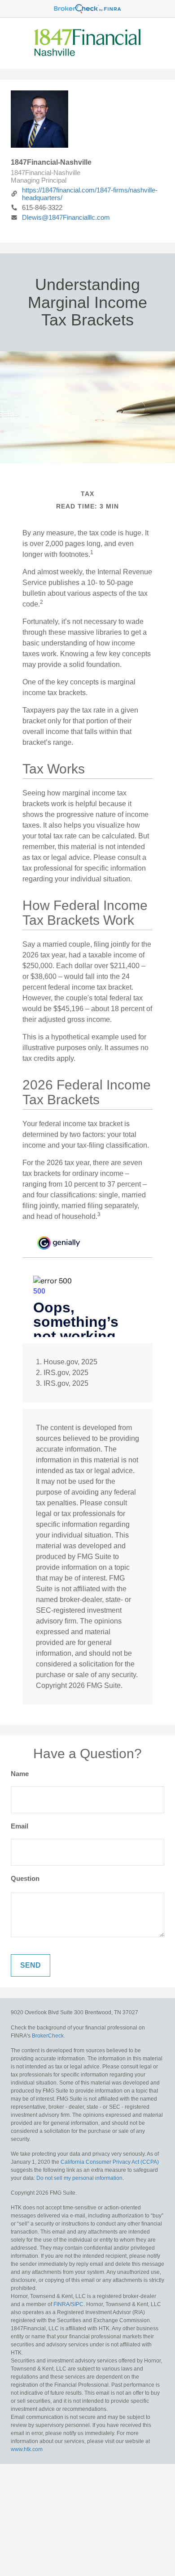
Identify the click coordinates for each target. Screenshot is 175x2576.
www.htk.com (27, 2449)
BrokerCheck (48, 2036)
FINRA (61, 2304)
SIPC (77, 2304)
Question (25, 1878)
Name (20, 1774)
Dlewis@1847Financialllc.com (66, 217)
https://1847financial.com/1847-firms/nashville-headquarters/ (90, 194)
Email (20, 1826)
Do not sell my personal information (79, 2178)
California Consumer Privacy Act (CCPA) (110, 2162)
